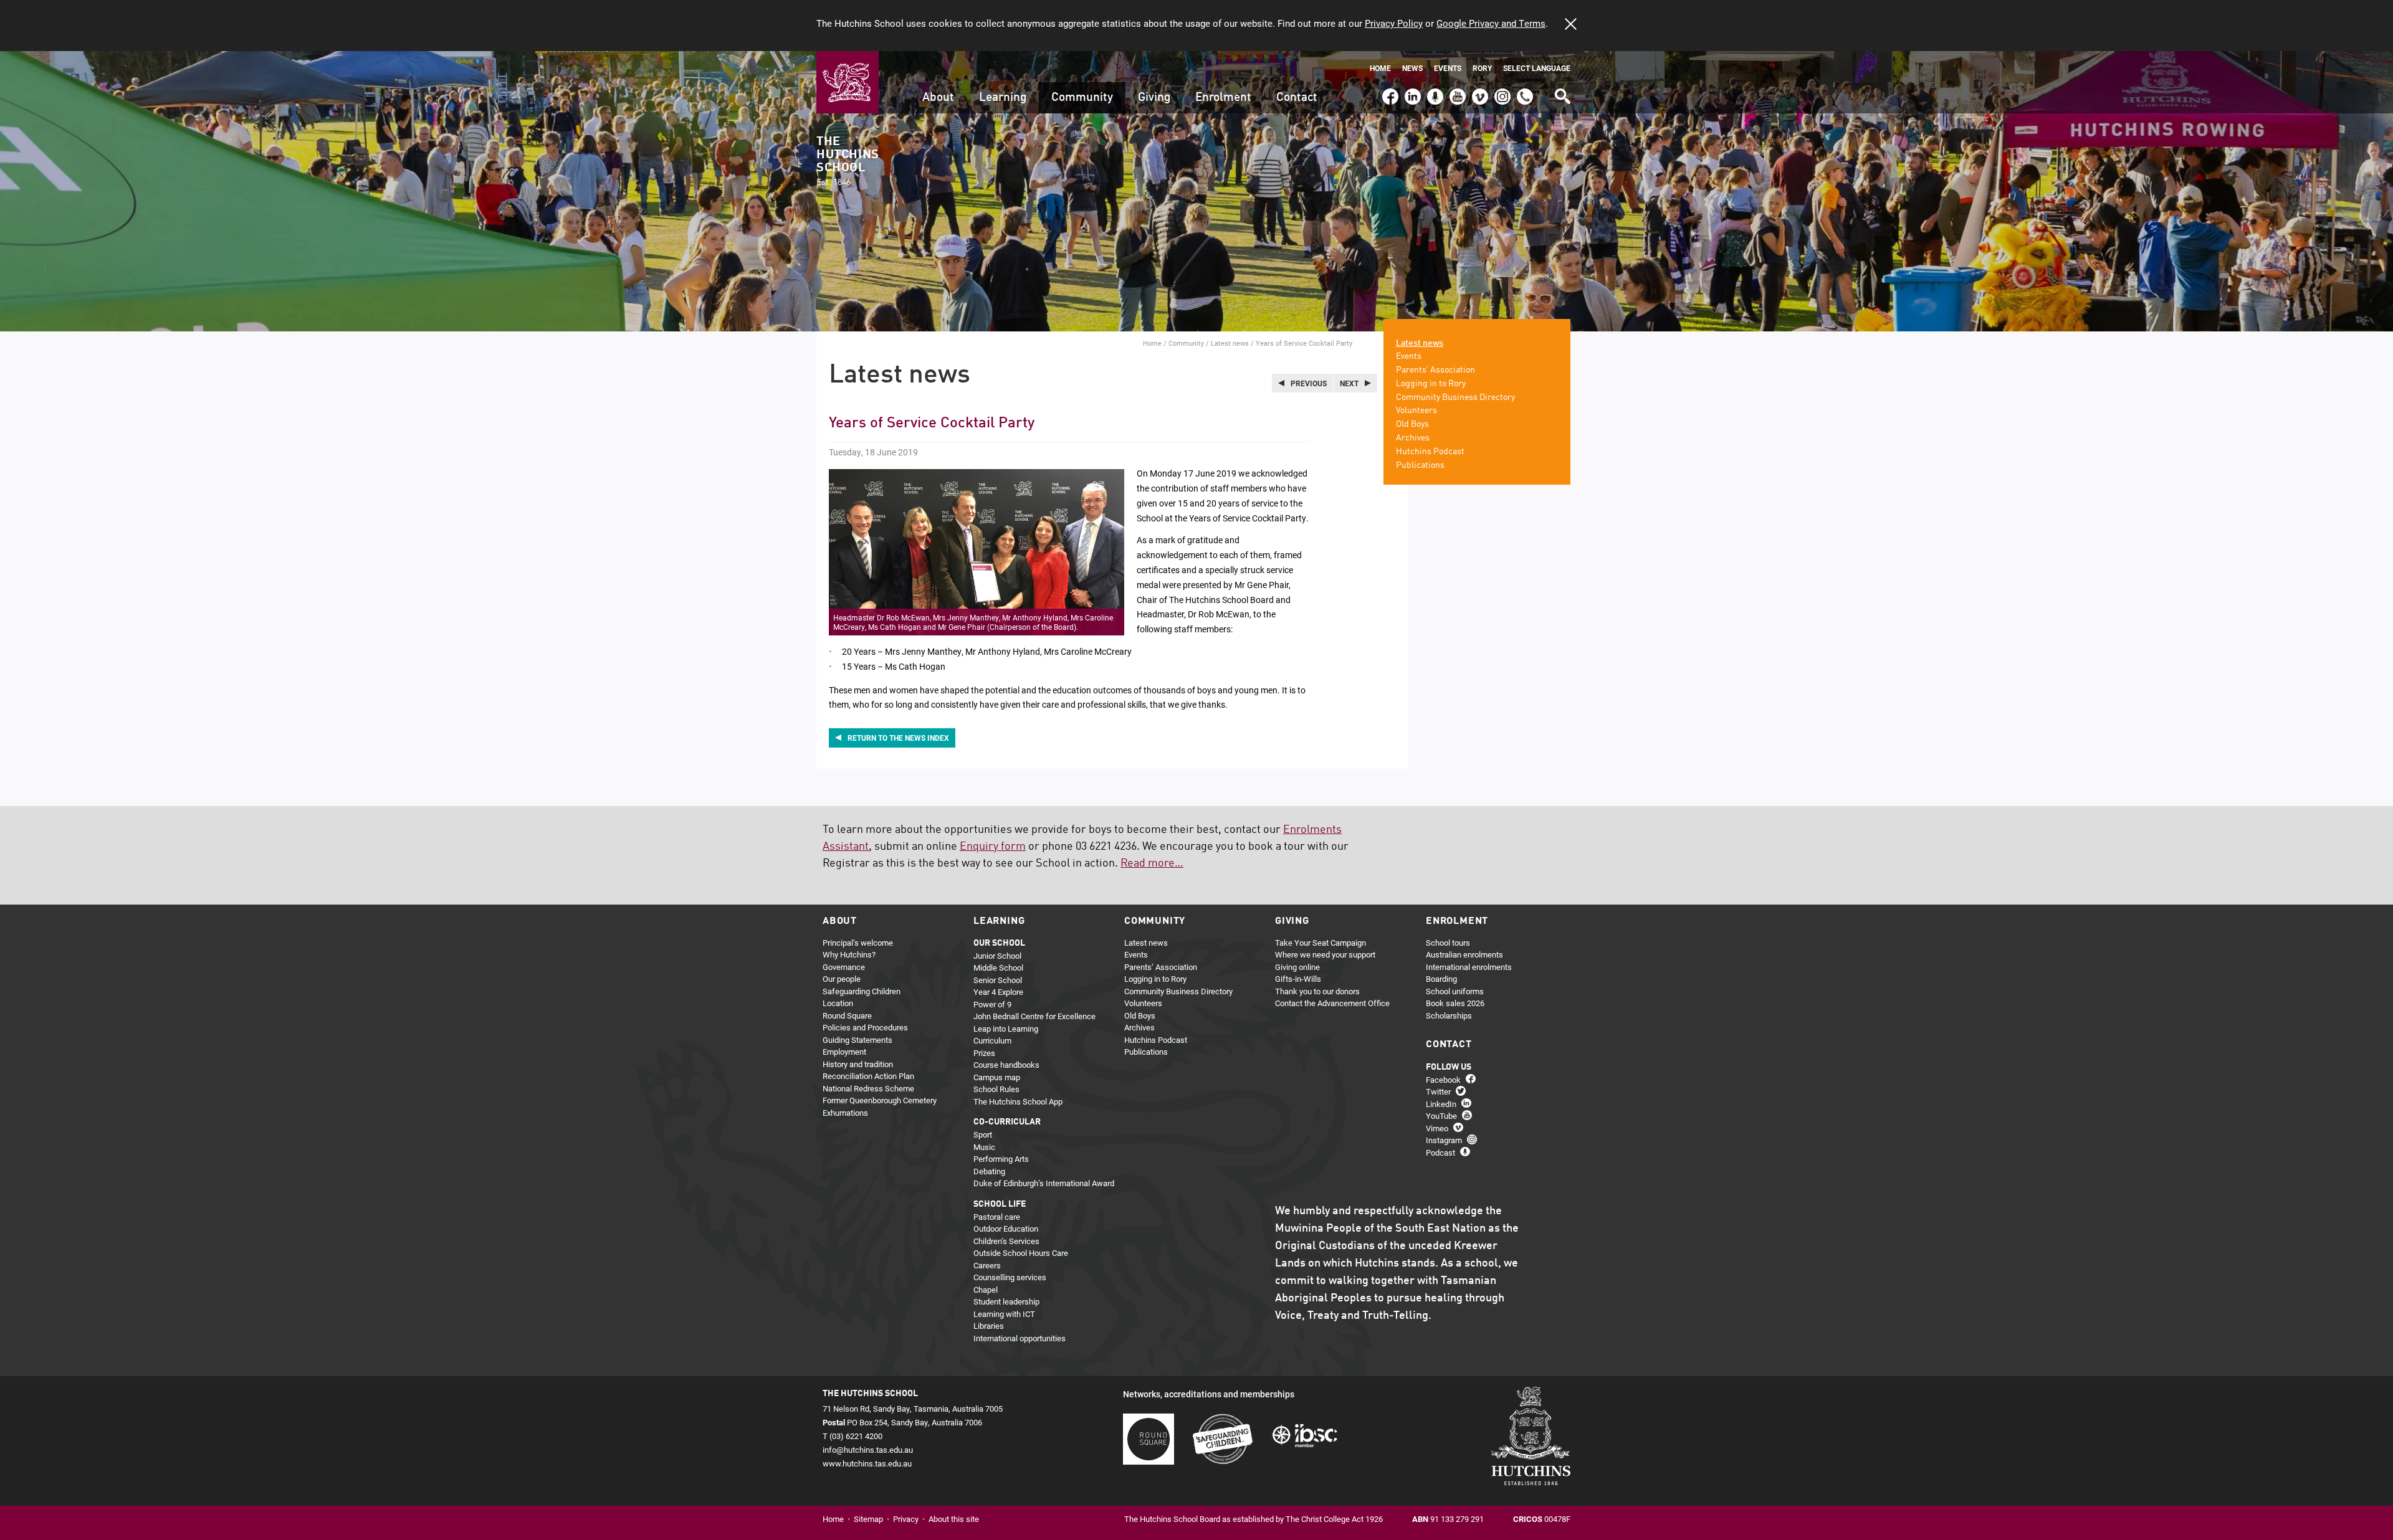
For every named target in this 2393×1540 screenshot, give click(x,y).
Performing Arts (1001, 1159)
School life (1000, 1204)
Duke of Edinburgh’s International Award (1044, 1183)
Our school (999, 943)
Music (984, 1147)
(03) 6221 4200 (1525, 91)
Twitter (1438, 1091)
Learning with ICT (1004, 1314)
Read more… (1152, 863)
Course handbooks (1006, 1065)
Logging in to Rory (1431, 384)
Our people (842, 979)
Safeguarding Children (862, 991)
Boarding (1441, 979)
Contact (1297, 97)
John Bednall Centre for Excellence (1034, 1016)
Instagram (1502, 91)
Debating (989, 1171)
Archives (1413, 438)
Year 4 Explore (998, 992)
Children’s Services (1006, 1241)
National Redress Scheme (868, 1088)
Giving (1154, 97)
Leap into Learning (1006, 1029)
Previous (1309, 383)
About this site (954, 1519)
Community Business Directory (1455, 397)
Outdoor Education (1006, 1229)
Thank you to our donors (1317, 991)
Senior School (998, 980)
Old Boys (1412, 424)
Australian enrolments (1464, 954)
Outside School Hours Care (1021, 1253)
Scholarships (1449, 1015)
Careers (987, 1265)
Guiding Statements (857, 1040)
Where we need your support (1325, 954)
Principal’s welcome (858, 943)
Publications (1420, 465)
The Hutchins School (848, 161)
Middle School (998, 967)
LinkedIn (1411, 91)
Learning (1003, 97)
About (938, 97)
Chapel (986, 1290)
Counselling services (1010, 1277)
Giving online (1297, 967)
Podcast (1434, 91)
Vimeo (1477, 91)
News (1412, 68)
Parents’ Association (1435, 370)
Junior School (997, 956)
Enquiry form (993, 847)
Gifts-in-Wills (1298, 979)
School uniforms (1455, 991)
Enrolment (1223, 97)
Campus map (997, 1077)
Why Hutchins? (849, 954)
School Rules (996, 1089)
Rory (1482, 68)
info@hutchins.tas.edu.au (868, 1450)
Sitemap (868, 1519)
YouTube (1456, 91)
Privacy (906, 1519)
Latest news (1230, 343)
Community (1082, 97)
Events (1448, 68)
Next (1349, 383)
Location (838, 1003)
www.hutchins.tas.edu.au (867, 1463)
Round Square (847, 1015)
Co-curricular (1007, 1122)
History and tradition (858, 1064)
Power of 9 (992, 1004)
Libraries (989, 1326)
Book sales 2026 (1455, 1003)
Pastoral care (997, 1217)
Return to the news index (898, 738)
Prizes (984, 1053)
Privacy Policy (1394, 23)
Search (1562, 92)
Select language (1537, 68)
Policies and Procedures (865, 1027)
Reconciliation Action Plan (868, 1076)
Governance (844, 967)
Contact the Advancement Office (1332, 1003)
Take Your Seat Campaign (1321, 943)
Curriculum (992, 1040)
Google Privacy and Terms (1491, 23)
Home (1380, 68)
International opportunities (1020, 1338)
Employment (844, 1052)
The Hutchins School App (1018, 1101)
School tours (1448, 943)
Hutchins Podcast (1430, 452)
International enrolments (1469, 967)
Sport (983, 1134)
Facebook (1390, 91)
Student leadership (1006, 1301)
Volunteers (1416, 411)
